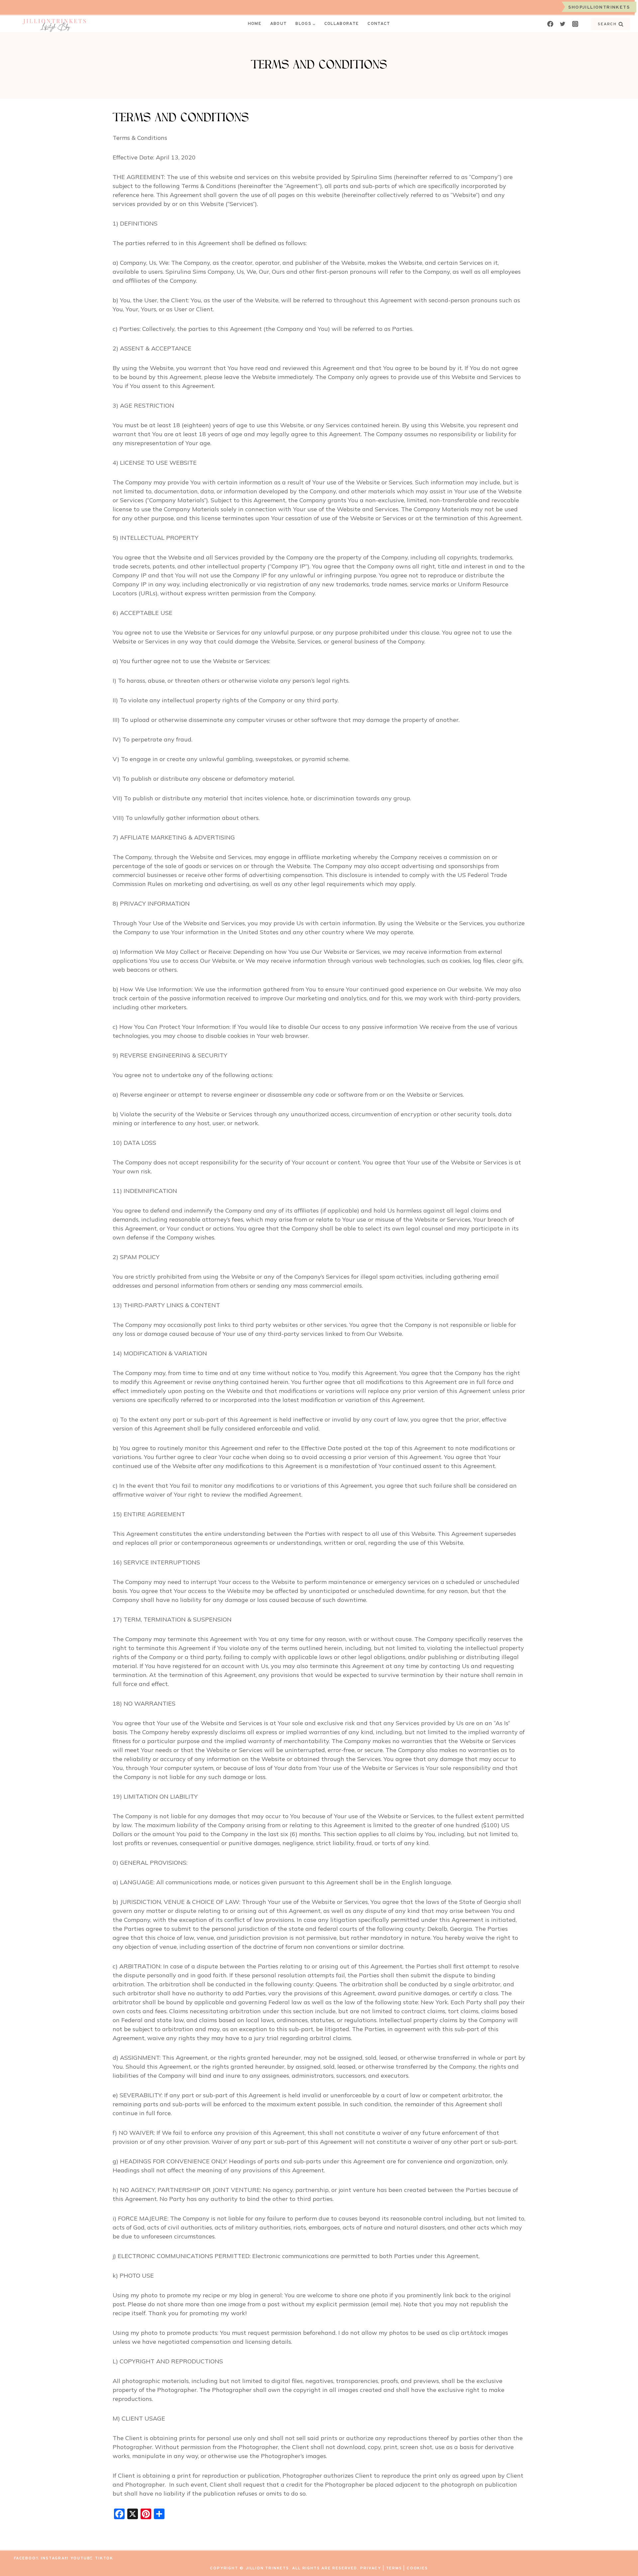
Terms (394, 2568)
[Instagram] (575, 24)
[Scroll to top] (621, 2559)
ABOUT (279, 24)
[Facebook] (550, 24)
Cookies (417, 2568)
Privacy (371, 2568)
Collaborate (342, 24)
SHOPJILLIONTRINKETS (599, 7)
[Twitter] (563, 24)
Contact (379, 24)
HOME (255, 24)
